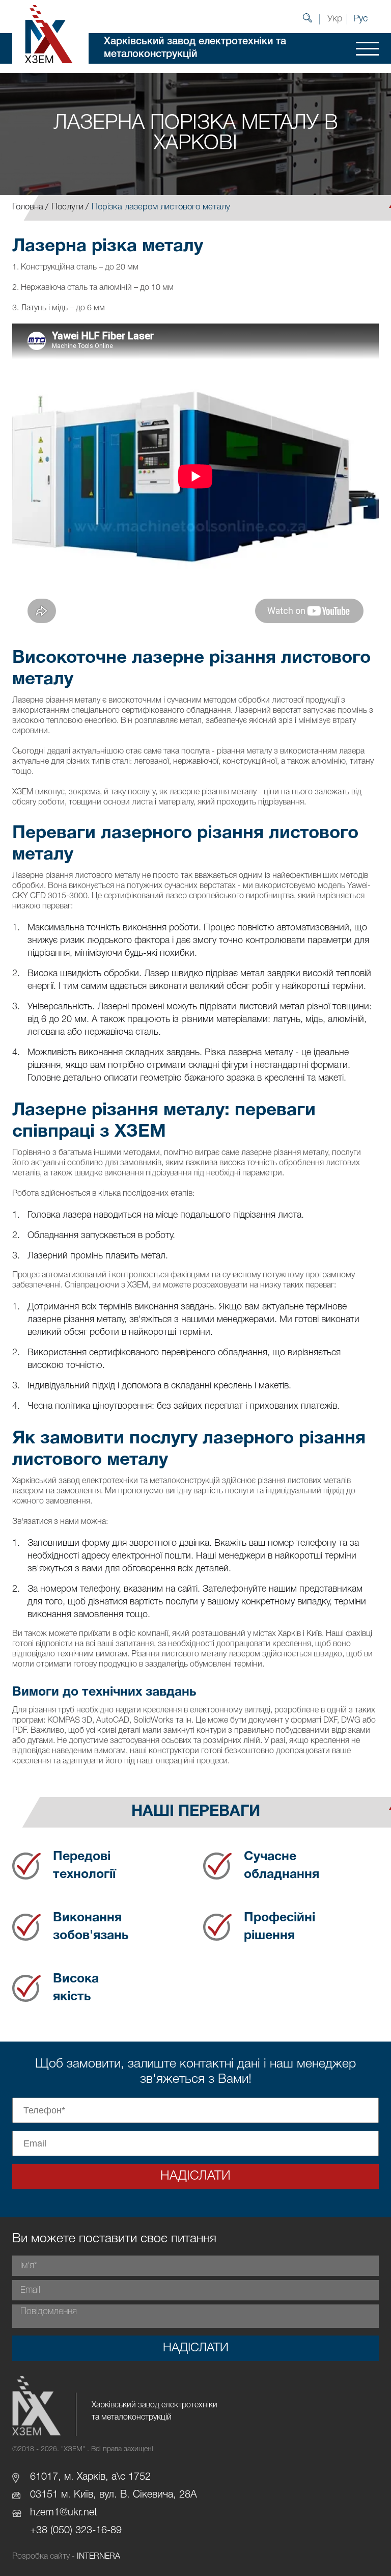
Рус (360, 19)
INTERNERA (99, 2557)
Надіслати (195, 2176)
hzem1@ (49, 2513)
